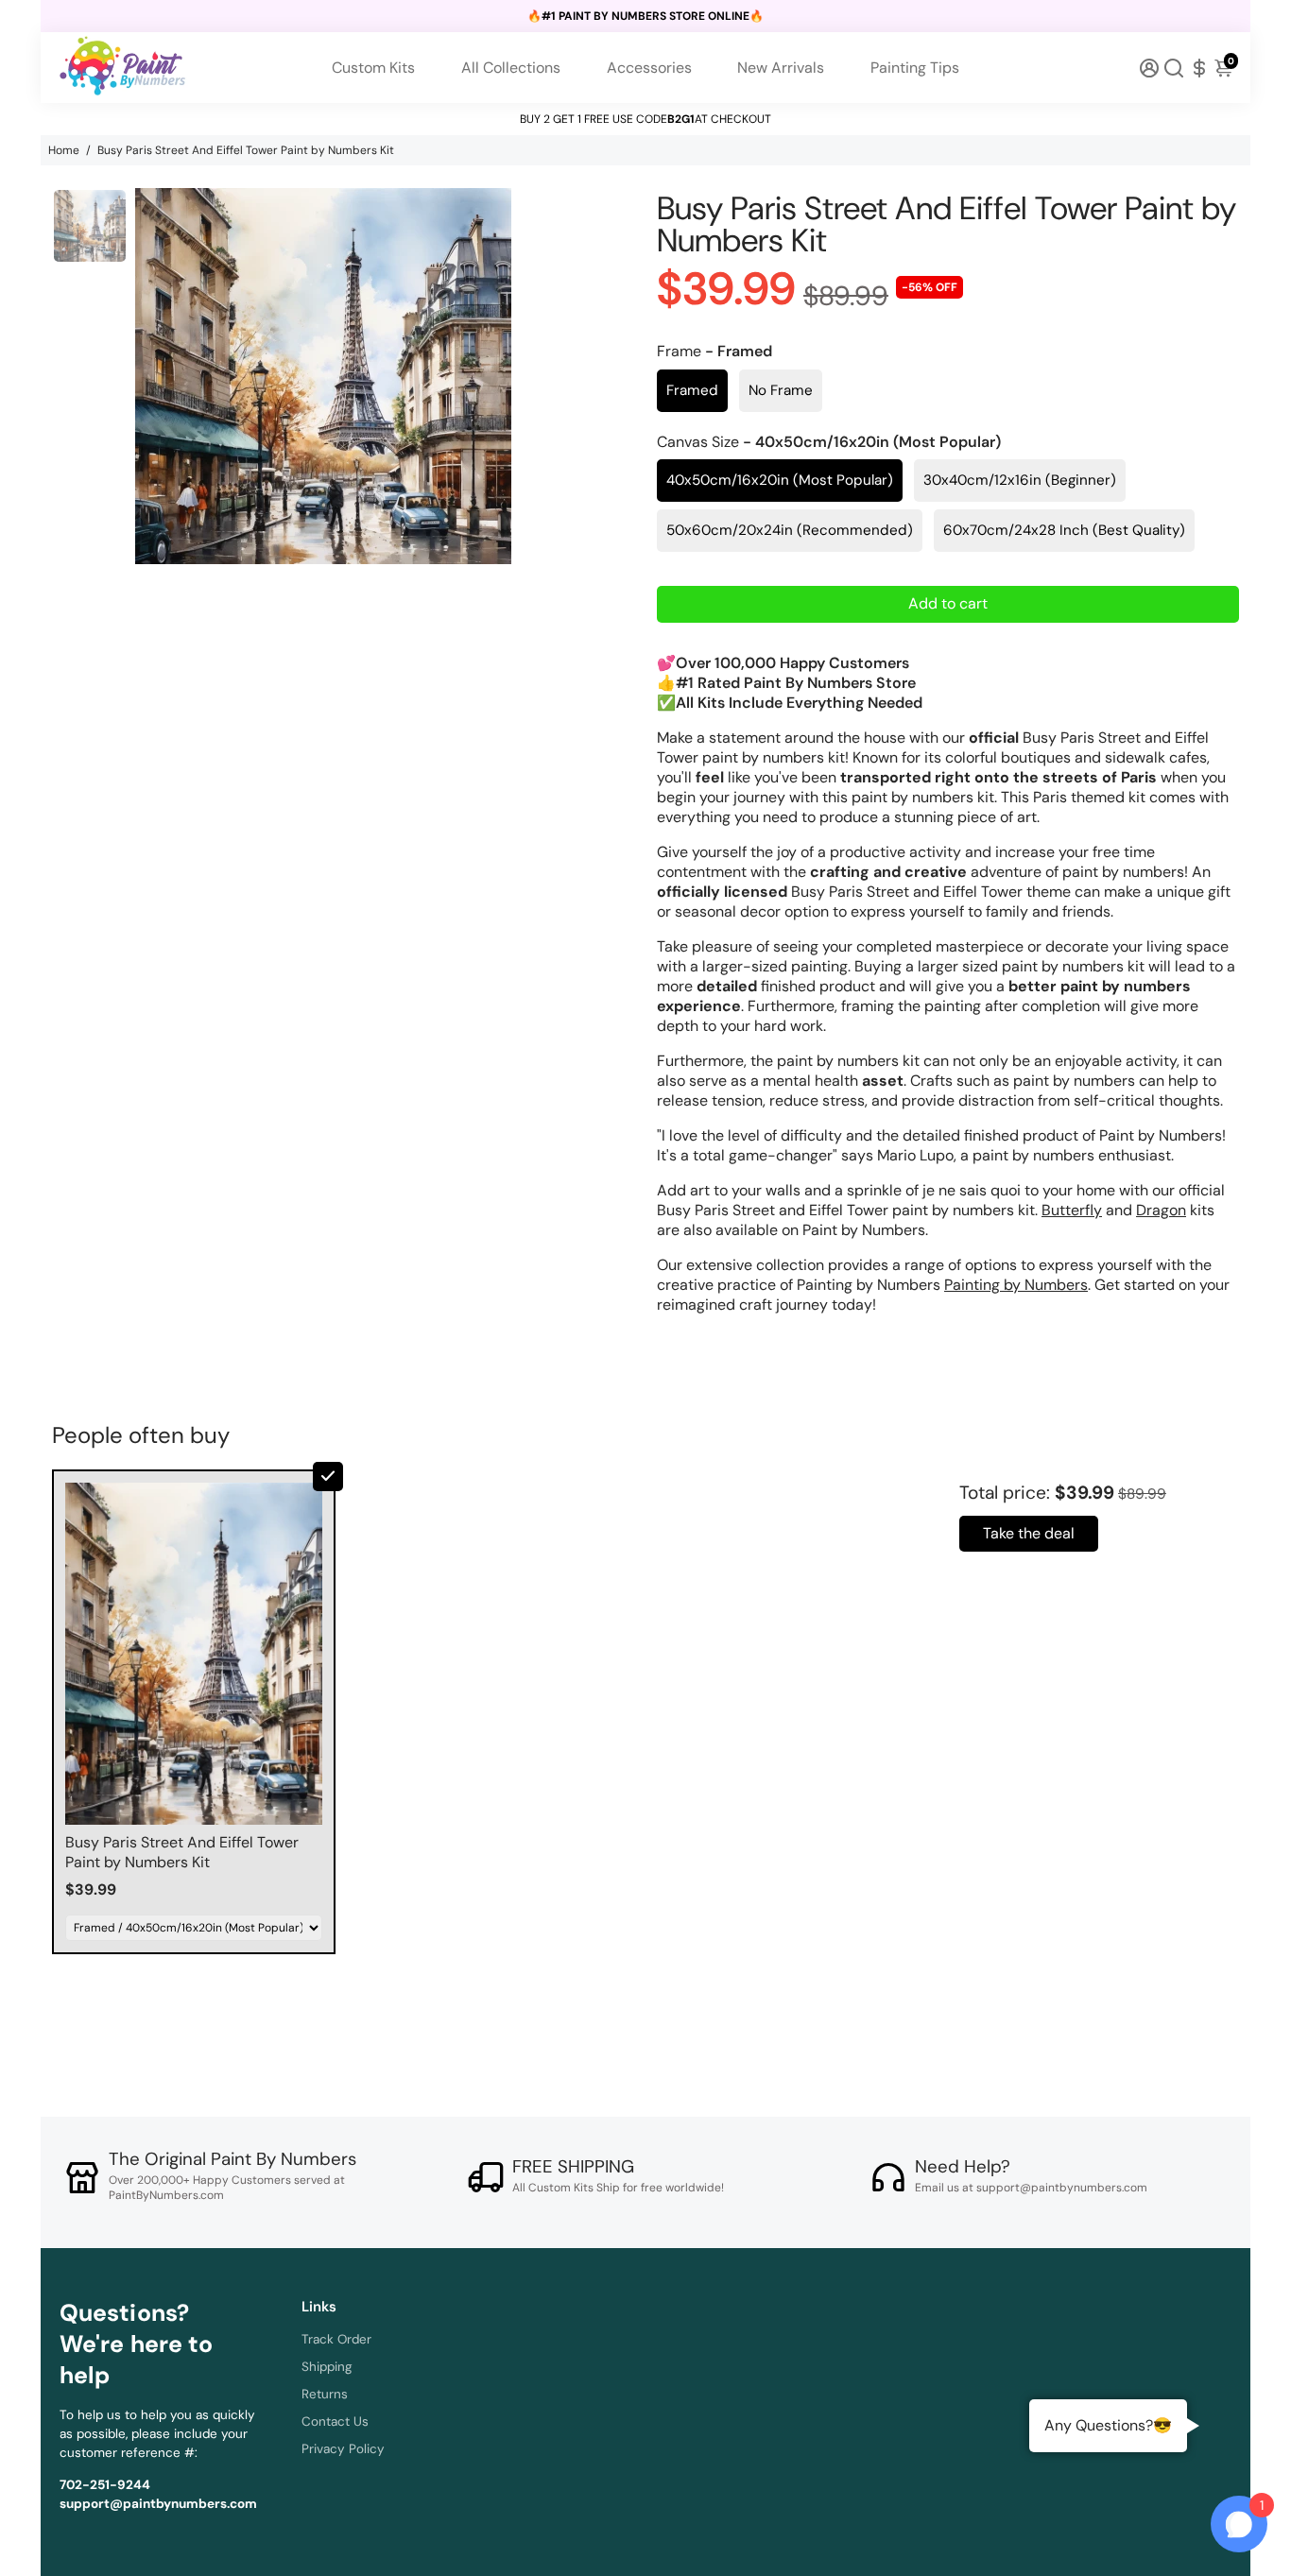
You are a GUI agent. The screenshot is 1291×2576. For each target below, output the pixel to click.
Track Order (336, 2339)
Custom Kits (373, 68)
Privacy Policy (343, 2449)
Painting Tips (915, 68)
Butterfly (1072, 1210)
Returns (325, 2394)
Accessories (649, 68)
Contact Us (335, 2421)
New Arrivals (781, 68)
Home (64, 150)
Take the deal (1029, 1533)
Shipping (327, 2367)
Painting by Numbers (1016, 1285)
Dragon (1161, 1210)
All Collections (511, 68)
